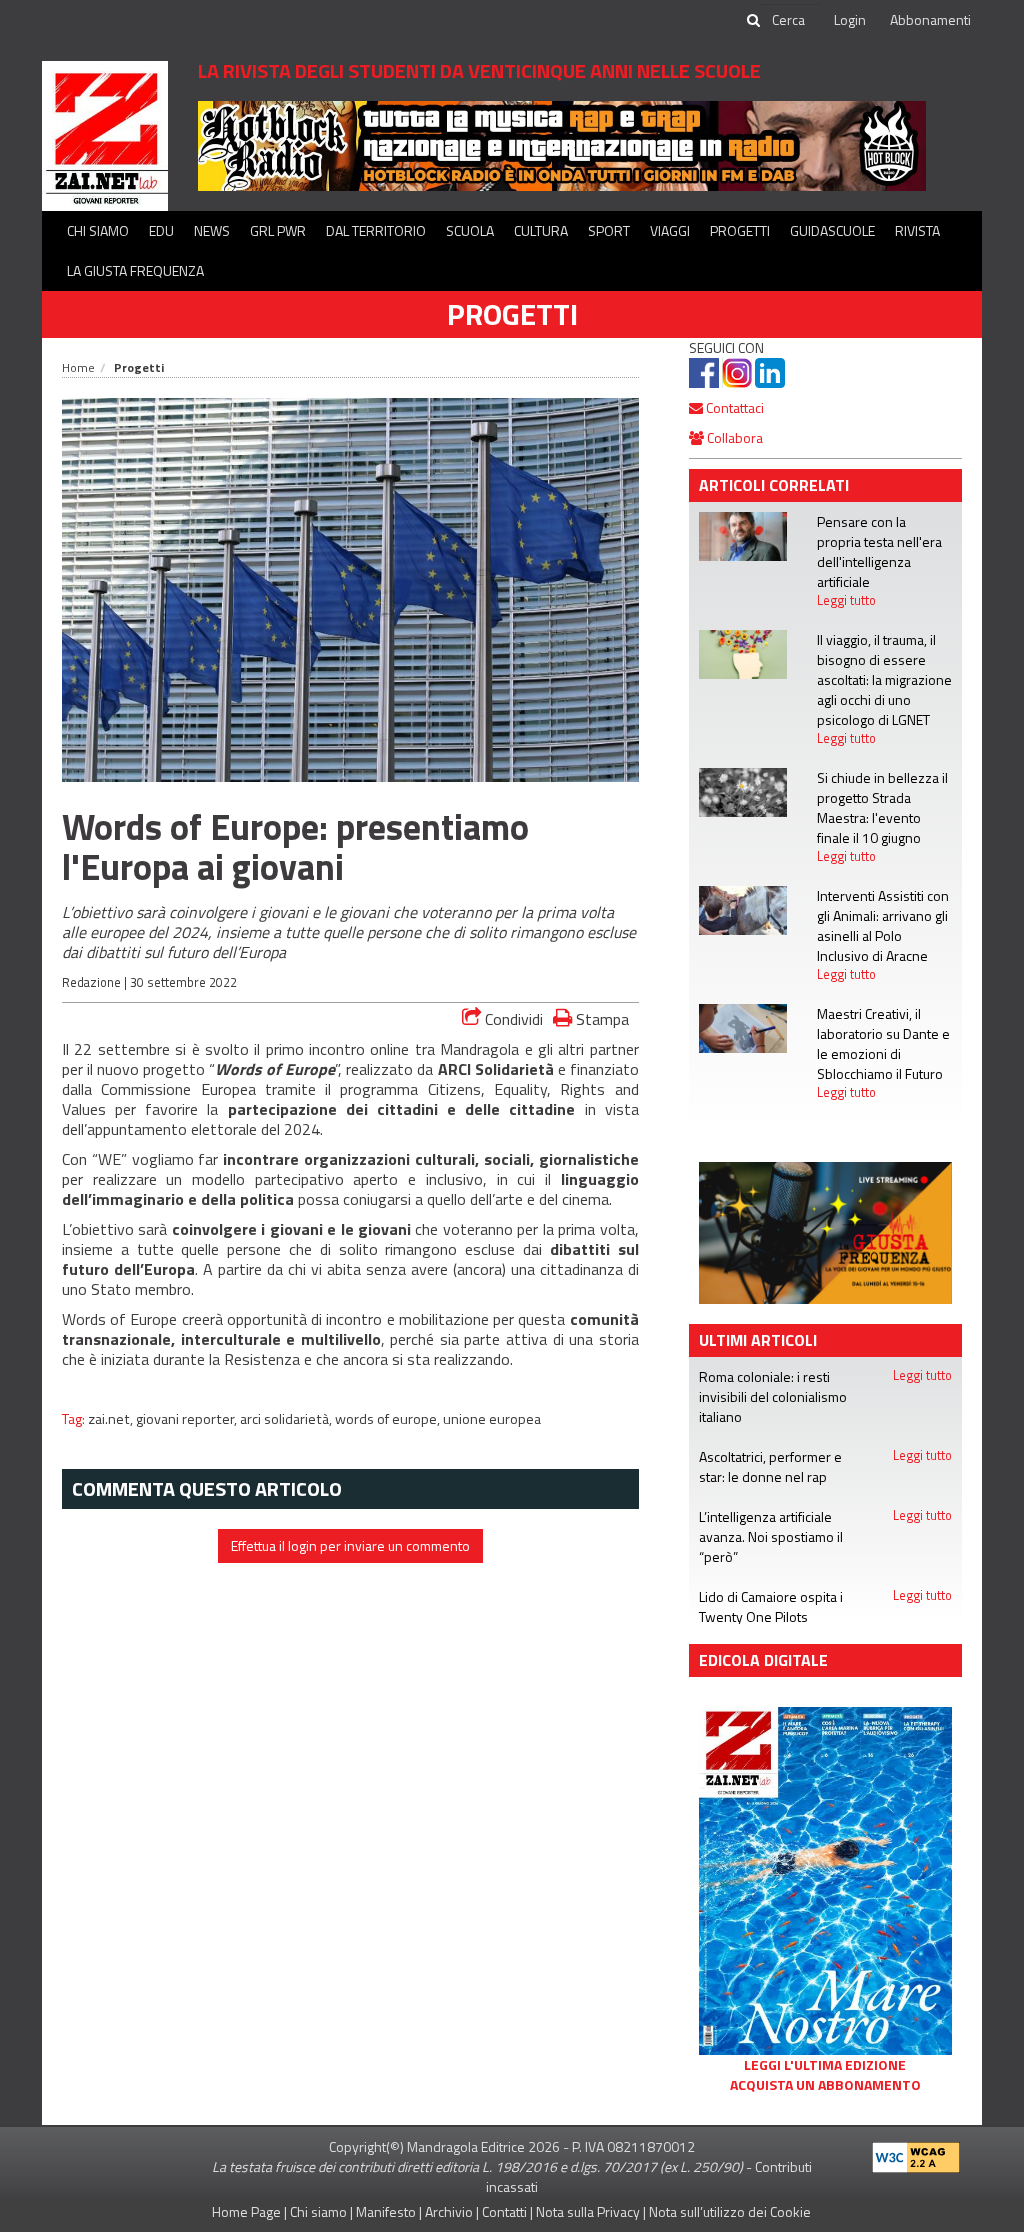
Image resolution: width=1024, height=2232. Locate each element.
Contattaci (733, 407)
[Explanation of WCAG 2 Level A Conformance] (916, 2152)
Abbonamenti (930, 19)
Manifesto (386, 2211)
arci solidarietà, (287, 1419)
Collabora (733, 437)
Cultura (541, 230)
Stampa (600, 1018)
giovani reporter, (188, 1419)
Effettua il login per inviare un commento (350, 1545)
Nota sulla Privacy (588, 2211)
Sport (609, 230)
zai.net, (112, 1419)
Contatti (504, 2211)
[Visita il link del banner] (562, 144)
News (212, 230)
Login (850, 19)
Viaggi (670, 230)
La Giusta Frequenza (135, 270)
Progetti (740, 230)
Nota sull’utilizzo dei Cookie (730, 2211)
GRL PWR (278, 230)
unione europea (492, 1419)
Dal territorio (376, 230)
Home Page (246, 2211)
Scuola (470, 230)
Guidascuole (832, 230)
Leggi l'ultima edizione (825, 2065)
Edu (161, 230)
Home (78, 367)
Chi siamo (98, 230)
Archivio (449, 2211)
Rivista (917, 230)
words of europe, (389, 1419)
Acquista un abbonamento (825, 2085)
